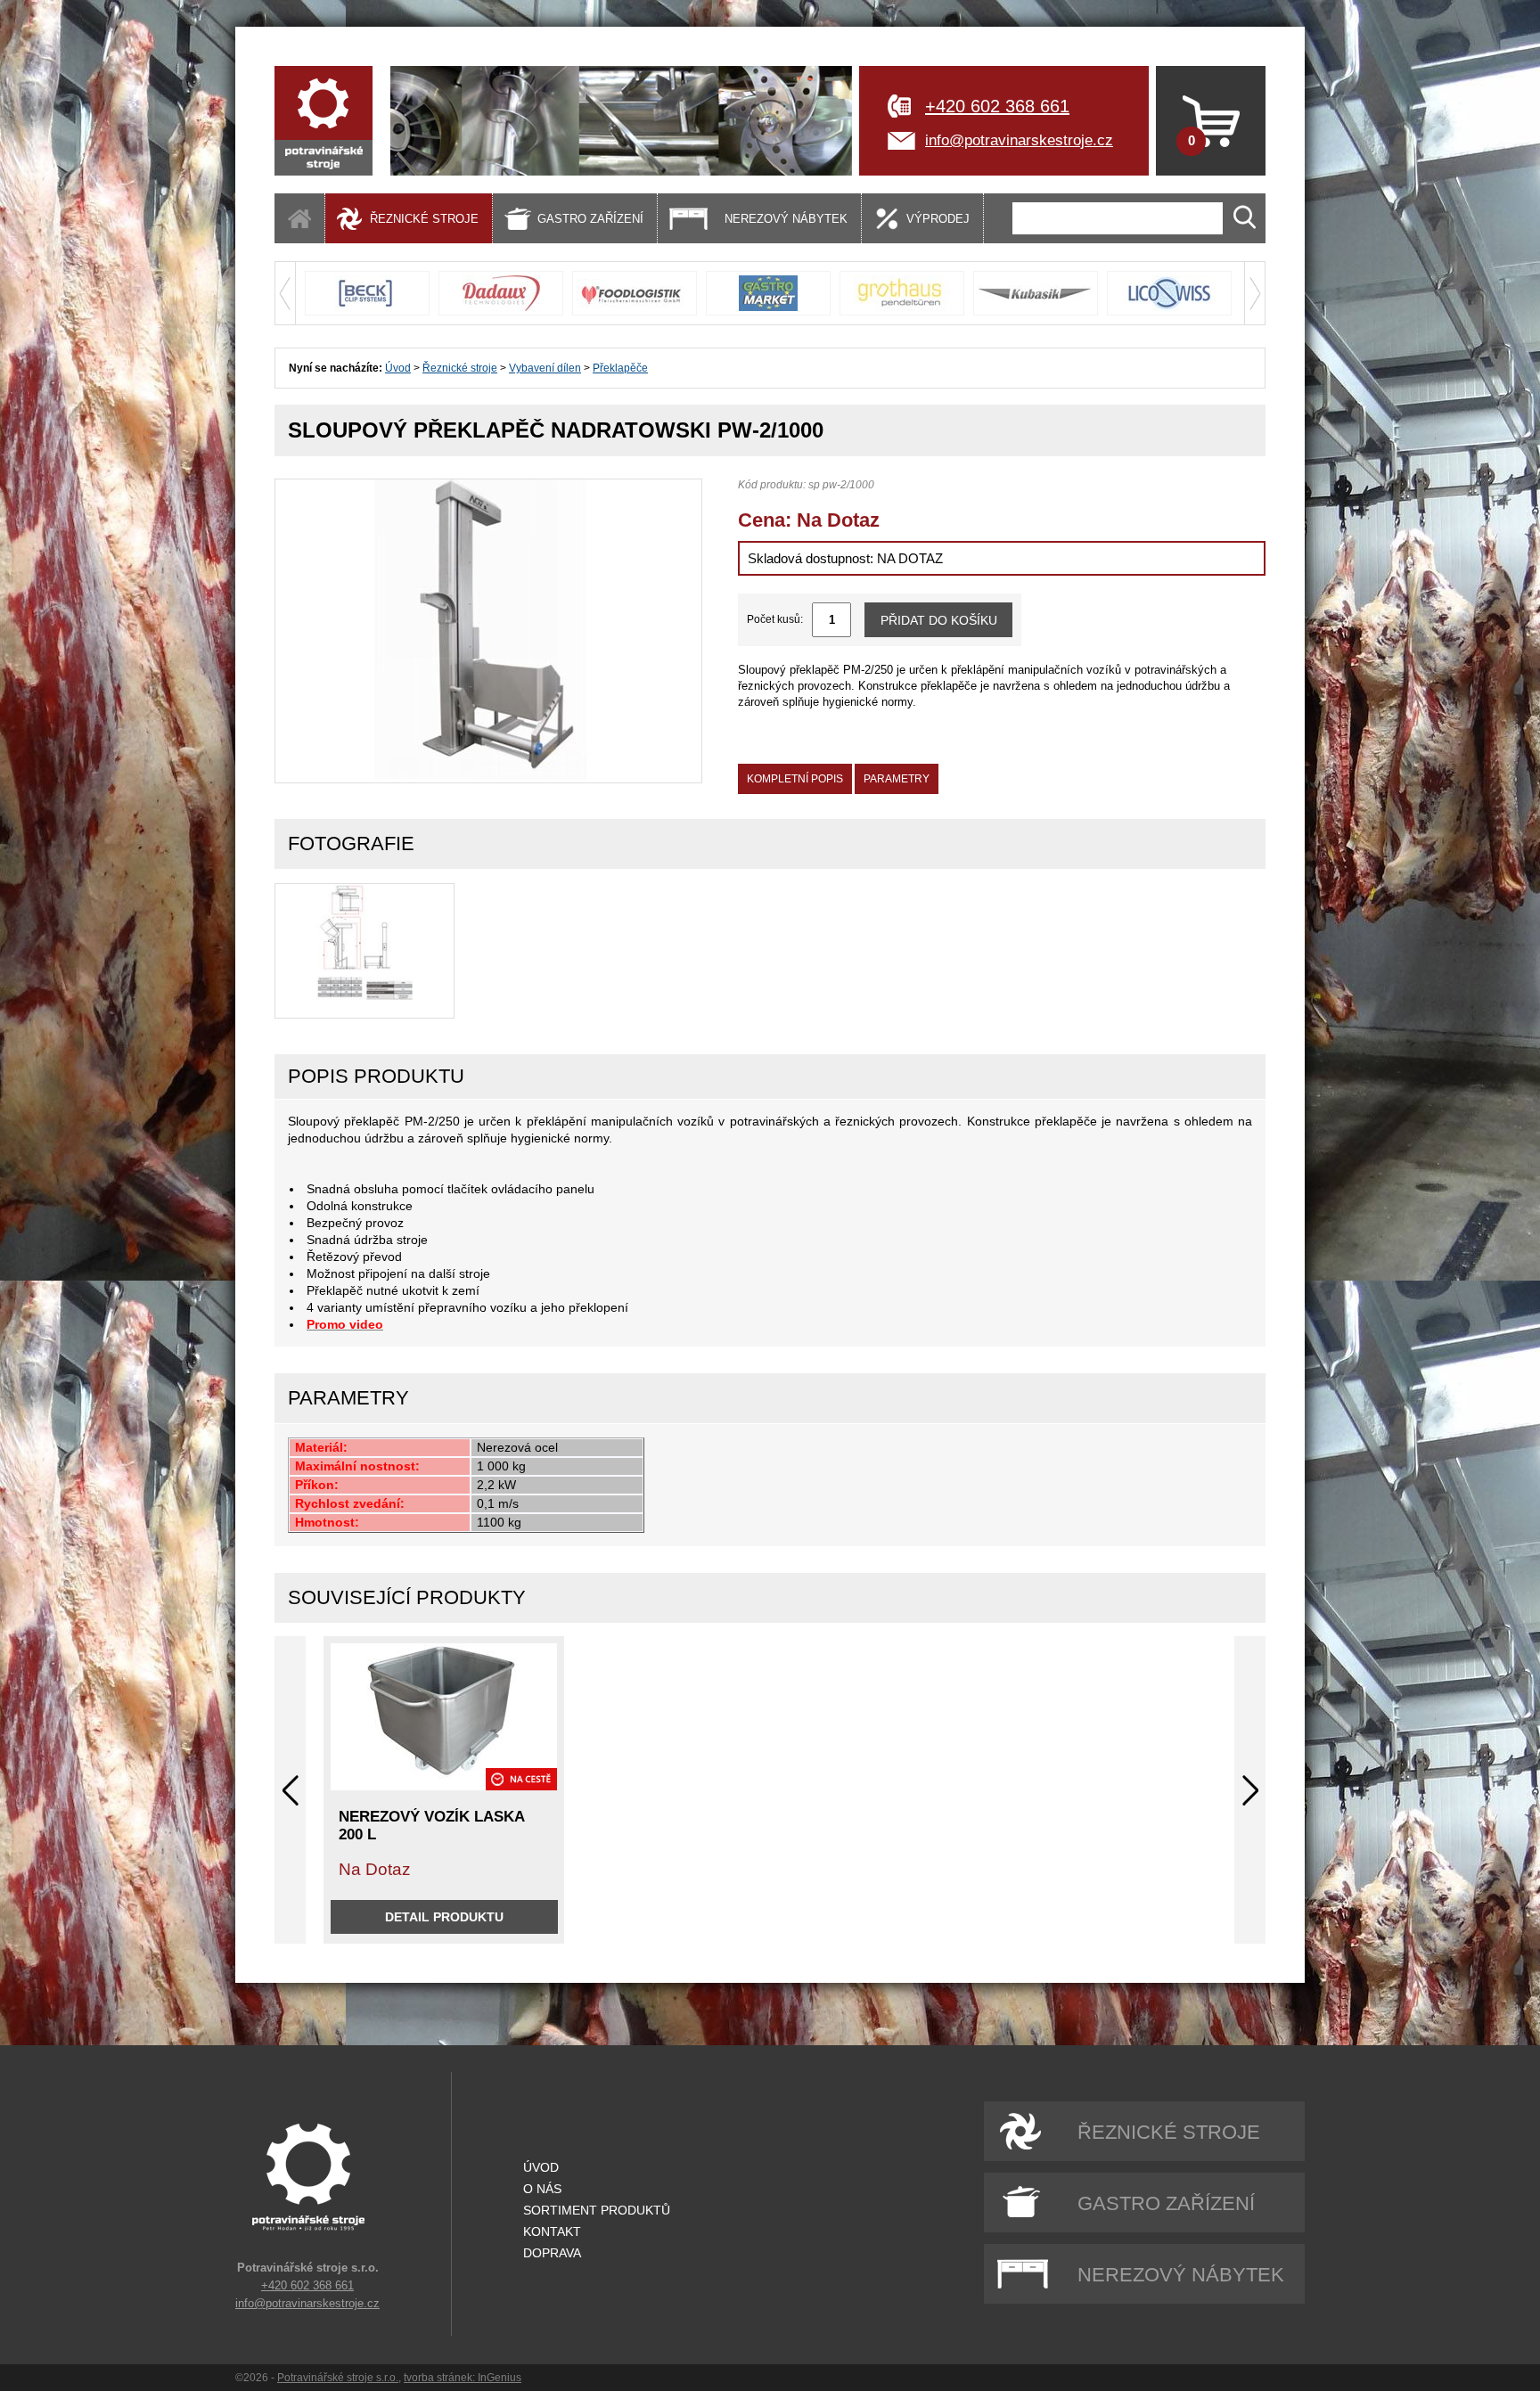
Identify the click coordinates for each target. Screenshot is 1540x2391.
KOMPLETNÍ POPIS (795, 779)
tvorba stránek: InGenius (463, 2378)
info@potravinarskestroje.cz (1019, 140)
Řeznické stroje (460, 368)
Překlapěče (620, 368)
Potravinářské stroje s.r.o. (338, 2378)
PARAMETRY (897, 779)
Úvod (398, 368)
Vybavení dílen (545, 368)
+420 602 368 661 (997, 106)
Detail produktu (444, 1917)
